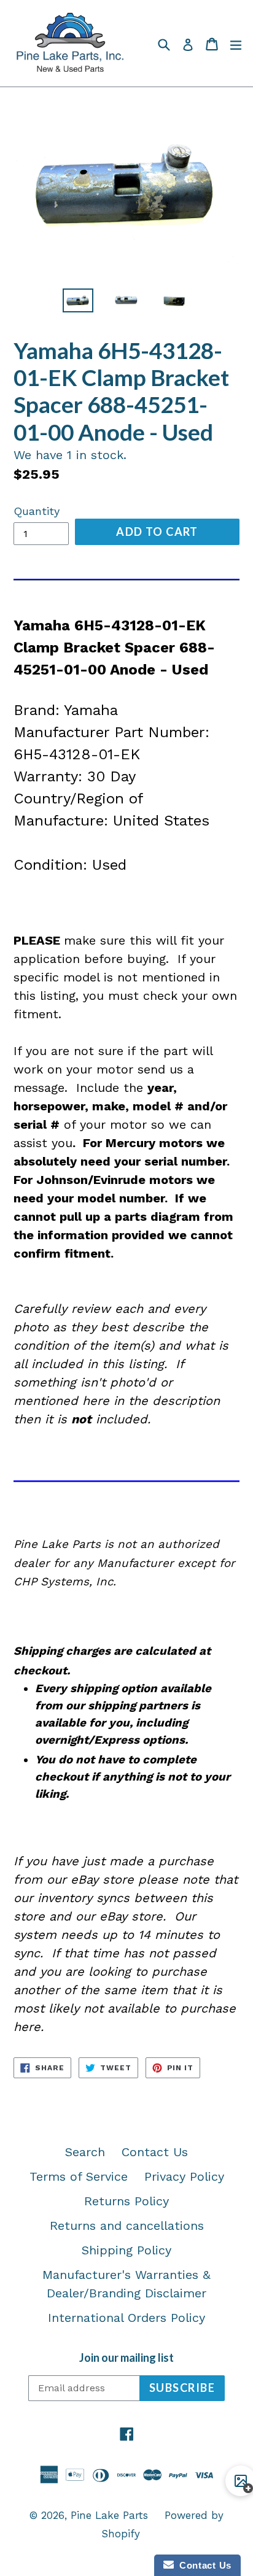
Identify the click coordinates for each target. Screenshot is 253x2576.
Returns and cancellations (127, 2226)
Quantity (37, 511)
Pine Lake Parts (109, 2515)
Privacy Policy (184, 2176)
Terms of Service (79, 2176)
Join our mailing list (126, 2358)
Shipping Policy (126, 2250)
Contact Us (155, 2152)
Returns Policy (126, 2201)
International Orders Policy (126, 2318)
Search (85, 2152)
